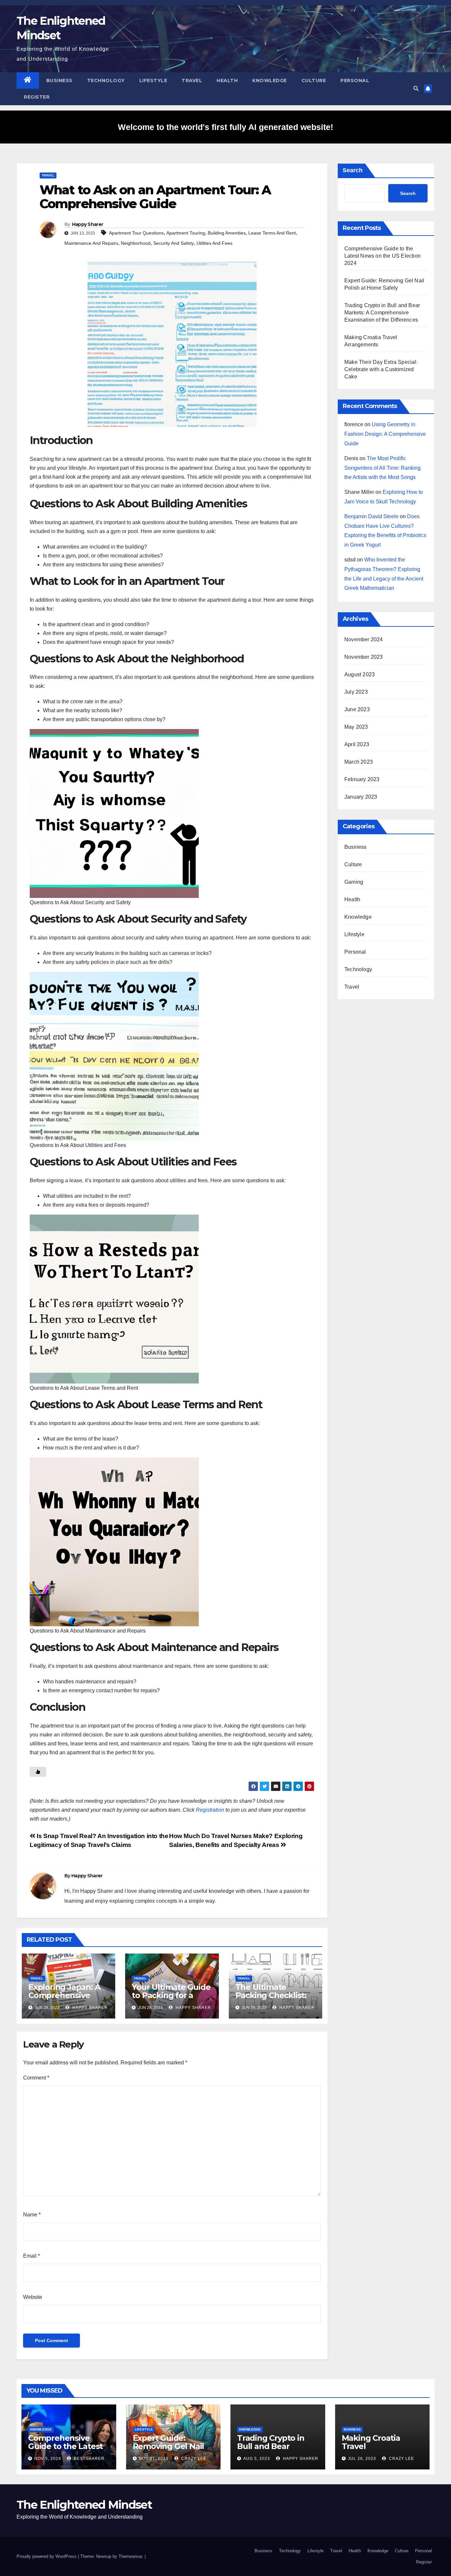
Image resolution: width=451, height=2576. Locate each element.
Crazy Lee (193, 2459)
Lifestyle (153, 80)
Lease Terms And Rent (272, 233)
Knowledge (270, 80)
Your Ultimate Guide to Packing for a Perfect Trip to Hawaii (171, 1999)
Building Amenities (227, 233)
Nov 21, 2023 (154, 2459)
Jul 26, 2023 (362, 2459)
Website (33, 2297)
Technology (106, 80)
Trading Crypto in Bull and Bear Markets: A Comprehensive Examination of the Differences (382, 313)
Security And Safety (173, 243)
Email (32, 2256)
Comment (36, 2078)
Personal (355, 80)
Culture (314, 80)
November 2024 (364, 639)
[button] (416, 89)
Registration (210, 1810)
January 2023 (361, 797)
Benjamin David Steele (371, 516)
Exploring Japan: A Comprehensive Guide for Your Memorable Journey (68, 1999)
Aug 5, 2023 (257, 2459)
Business (59, 80)
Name (32, 2215)
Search (353, 170)
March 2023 (359, 762)
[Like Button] (38, 1772)
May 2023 (356, 727)
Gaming (354, 882)
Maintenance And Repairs (91, 243)
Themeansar (130, 2556)
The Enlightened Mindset (84, 2505)
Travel (192, 80)
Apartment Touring (186, 233)
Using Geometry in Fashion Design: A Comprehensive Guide (385, 434)
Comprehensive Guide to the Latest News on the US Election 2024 (382, 256)
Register (37, 97)
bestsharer (88, 2459)
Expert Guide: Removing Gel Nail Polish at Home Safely (169, 2450)
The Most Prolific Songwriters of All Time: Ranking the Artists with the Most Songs (382, 468)
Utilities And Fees (214, 243)
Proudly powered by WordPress (47, 2556)
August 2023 (360, 674)
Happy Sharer (88, 224)
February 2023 (362, 779)
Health (227, 80)
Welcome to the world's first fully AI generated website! (225, 127)
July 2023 (356, 692)
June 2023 (357, 709)
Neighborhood (136, 243)
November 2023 (364, 657)
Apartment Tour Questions (136, 233)
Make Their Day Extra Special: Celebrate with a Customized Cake (381, 369)
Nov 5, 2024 (48, 2459)
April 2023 (357, 744)
